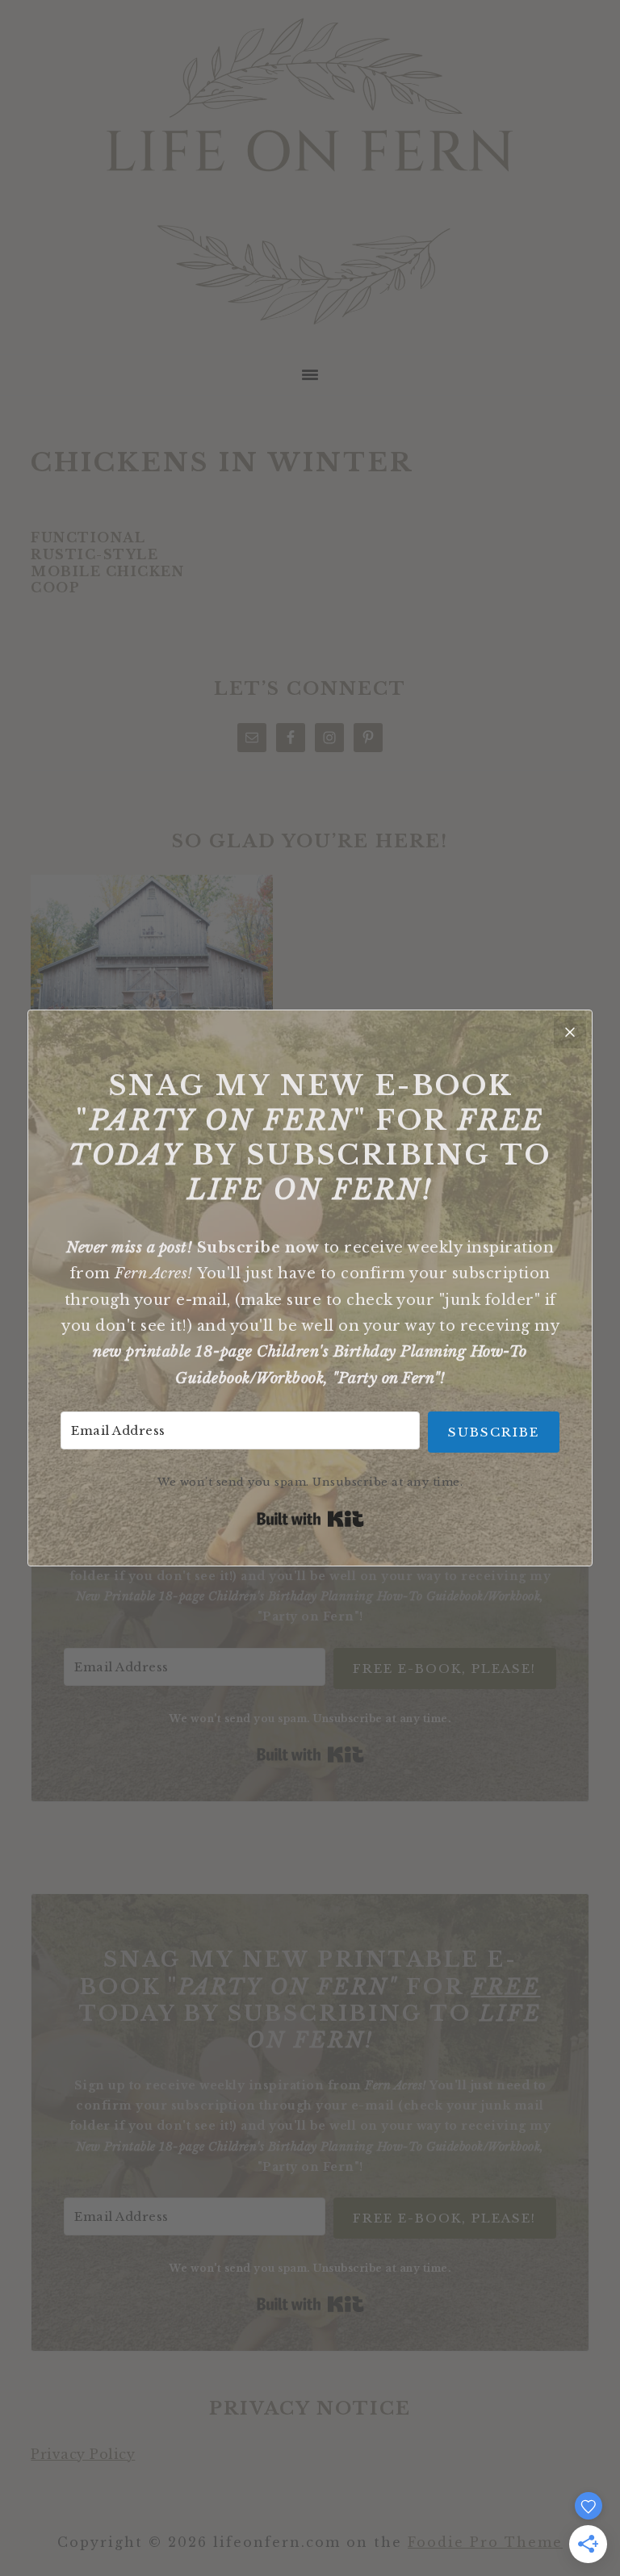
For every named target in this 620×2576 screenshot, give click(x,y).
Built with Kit (310, 1519)
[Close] (570, 1032)
